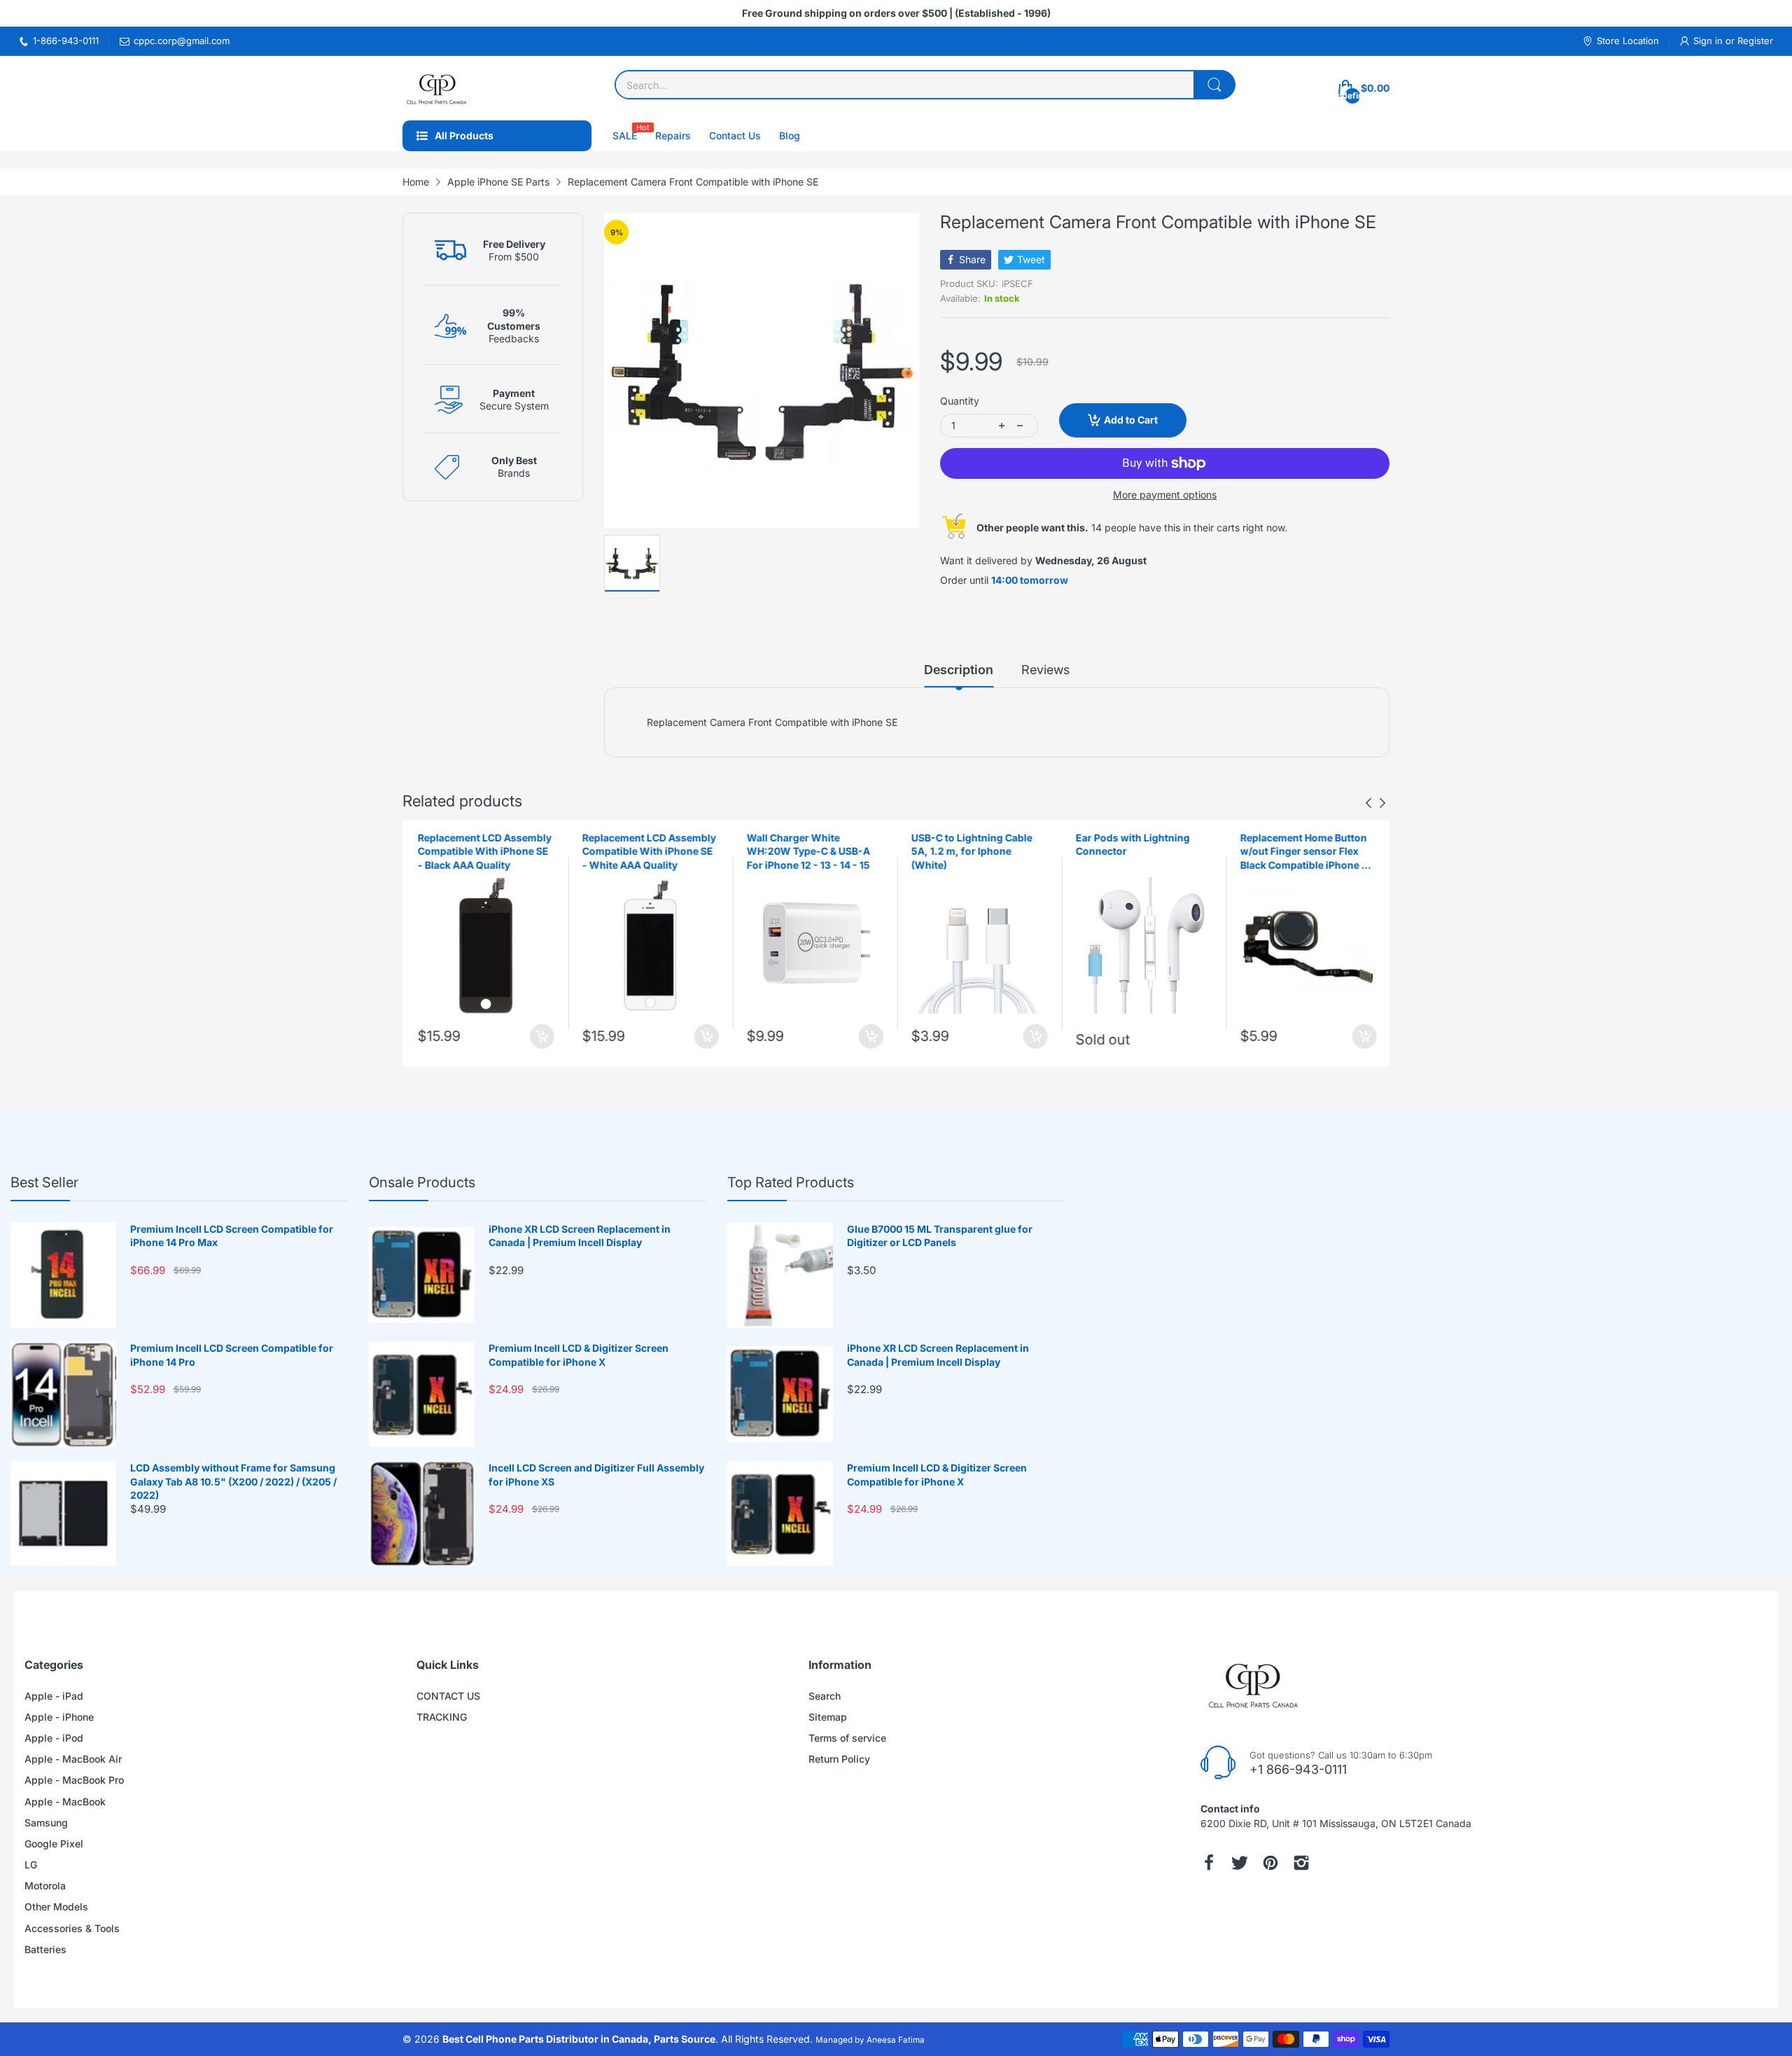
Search (825, 1696)
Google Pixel (54, 1844)
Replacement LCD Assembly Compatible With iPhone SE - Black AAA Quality (483, 851)
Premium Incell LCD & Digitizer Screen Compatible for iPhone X (579, 1355)
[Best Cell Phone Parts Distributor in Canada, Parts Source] (437, 88)
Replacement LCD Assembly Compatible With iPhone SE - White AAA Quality (648, 851)
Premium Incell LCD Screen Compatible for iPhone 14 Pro (232, 1355)
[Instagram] (1301, 1863)
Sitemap (828, 1717)
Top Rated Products (791, 1182)
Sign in (1709, 41)
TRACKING (442, 1717)
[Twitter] (1240, 1863)
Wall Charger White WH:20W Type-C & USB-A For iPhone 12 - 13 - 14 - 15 (807, 851)
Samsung (46, 1823)
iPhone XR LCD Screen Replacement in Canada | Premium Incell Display (580, 1236)
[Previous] (1382, 803)
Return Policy (839, 1759)
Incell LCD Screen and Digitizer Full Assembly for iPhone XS (596, 1475)
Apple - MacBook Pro (74, 1780)
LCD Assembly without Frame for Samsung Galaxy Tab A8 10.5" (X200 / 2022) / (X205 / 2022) (233, 1481)
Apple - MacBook (65, 1802)
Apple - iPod (54, 1738)
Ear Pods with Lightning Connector (1132, 845)
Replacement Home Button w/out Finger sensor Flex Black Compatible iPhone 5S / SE (1306, 852)
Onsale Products (422, 1182)
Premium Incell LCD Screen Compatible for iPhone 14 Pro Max (232, 1236)
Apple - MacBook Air (73, 1759)
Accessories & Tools (72, 1928)
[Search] (1214, 85)
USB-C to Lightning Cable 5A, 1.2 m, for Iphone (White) (971, 851)
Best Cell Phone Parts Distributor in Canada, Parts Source (579, 2039)
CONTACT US (448, 1696)
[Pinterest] (1270, 1863)
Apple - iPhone (59, 1717)
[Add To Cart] (541, 1036)
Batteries (45, 1949)
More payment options (1165, 495)
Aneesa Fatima (896, 2040)
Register (1755, 41)
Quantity (960, 401)
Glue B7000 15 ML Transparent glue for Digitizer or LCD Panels (940, 1236)
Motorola (45, 1886)
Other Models (56, 1907)
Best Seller (44, 1182)
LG (31, 1865)
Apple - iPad (54, 1696)
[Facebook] (1209, 1863)
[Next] (1368, 803)
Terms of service (847, 1738)
